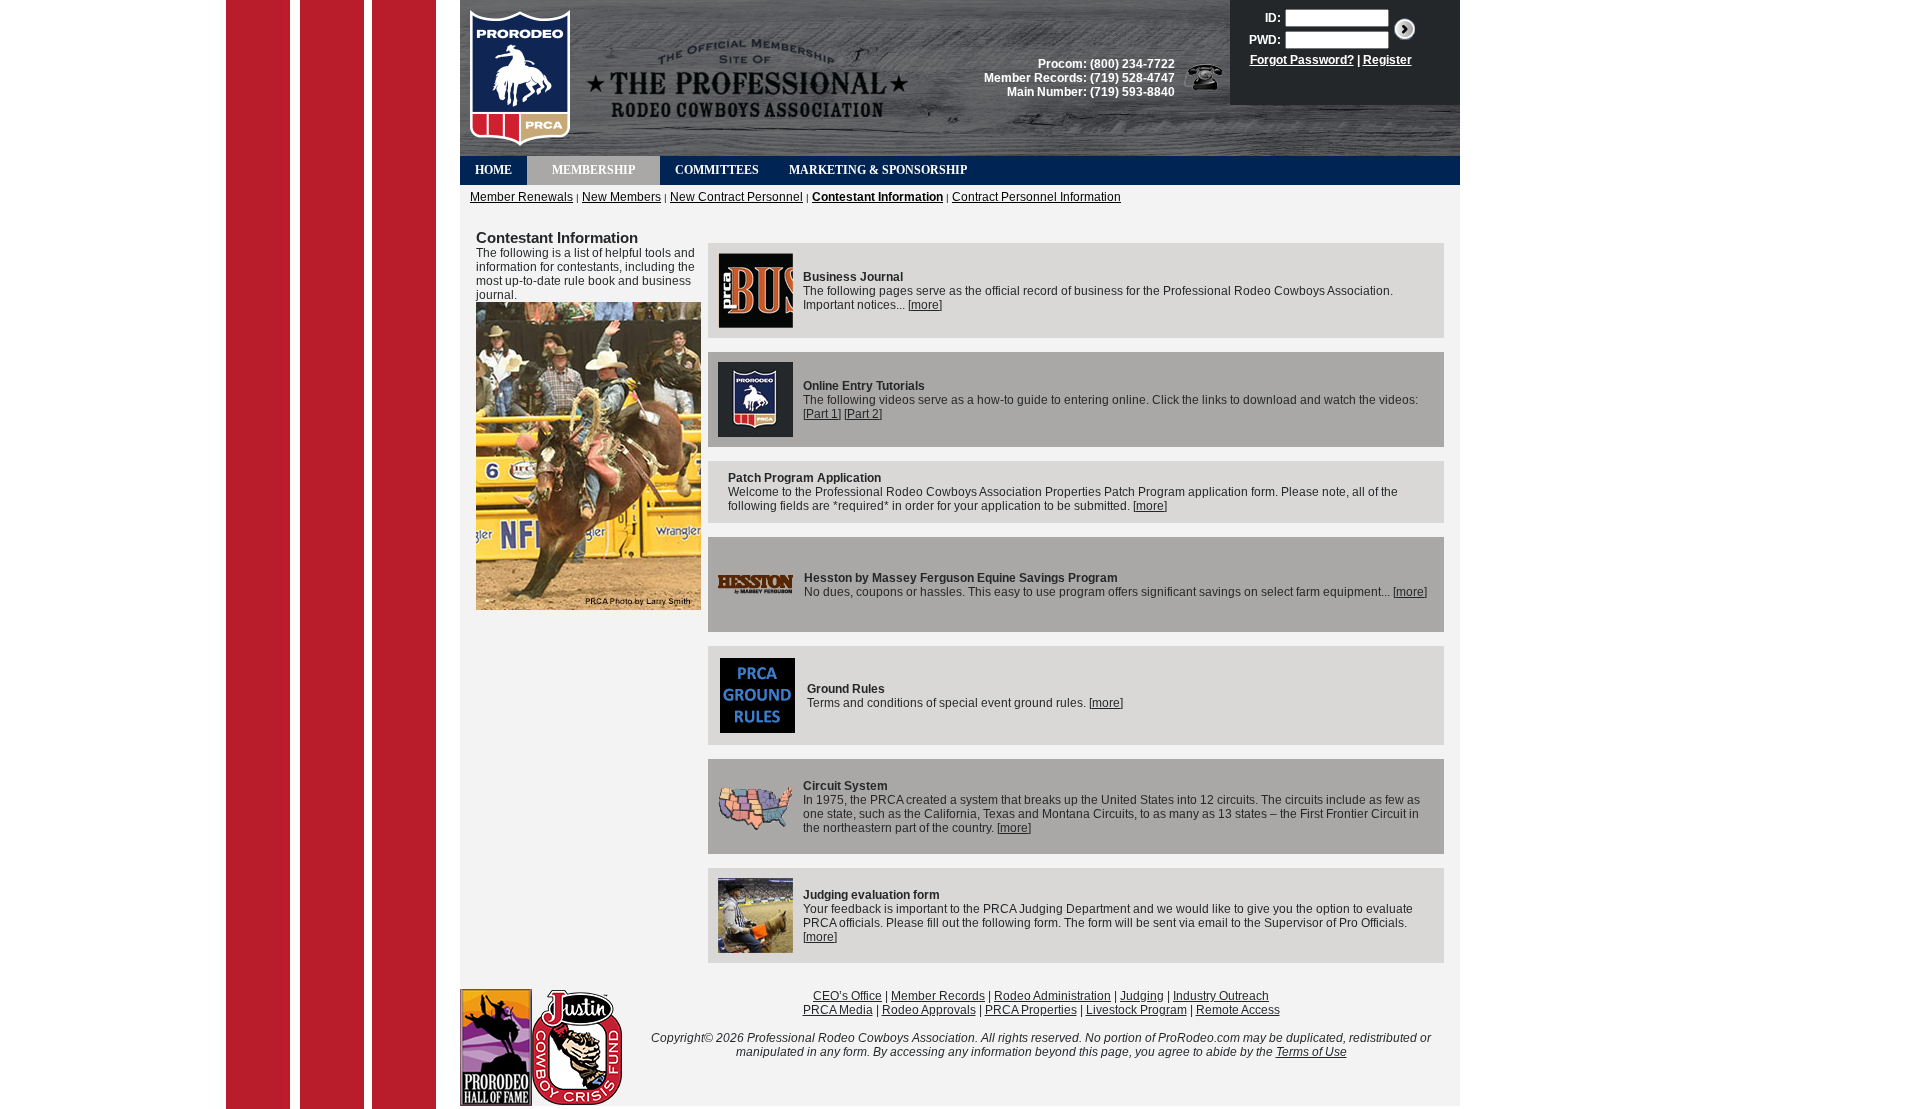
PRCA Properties (1031, 1010)
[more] (925, 305)
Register (1387, 60)
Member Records (938, 996)
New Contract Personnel (736, 197)
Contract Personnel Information (1036, 197)
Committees (717, 170)
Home (493, 170)
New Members (621, 197)
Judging (1142, 996)
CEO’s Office (847, 996)
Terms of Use (1311, 1052)
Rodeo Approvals (929, 1010)
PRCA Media (838, 1010)
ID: (1273, 18)
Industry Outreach (1221, 996)
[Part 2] (863, 414)
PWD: (1265, 40)
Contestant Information (877, 197)
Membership (593, 170)
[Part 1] (822, 414)
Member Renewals (521, 197)
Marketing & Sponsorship (878, 170)
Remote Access (1238, 1010)
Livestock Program (1136, 1010)
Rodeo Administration (1052, 996)
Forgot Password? (1302, 60)
